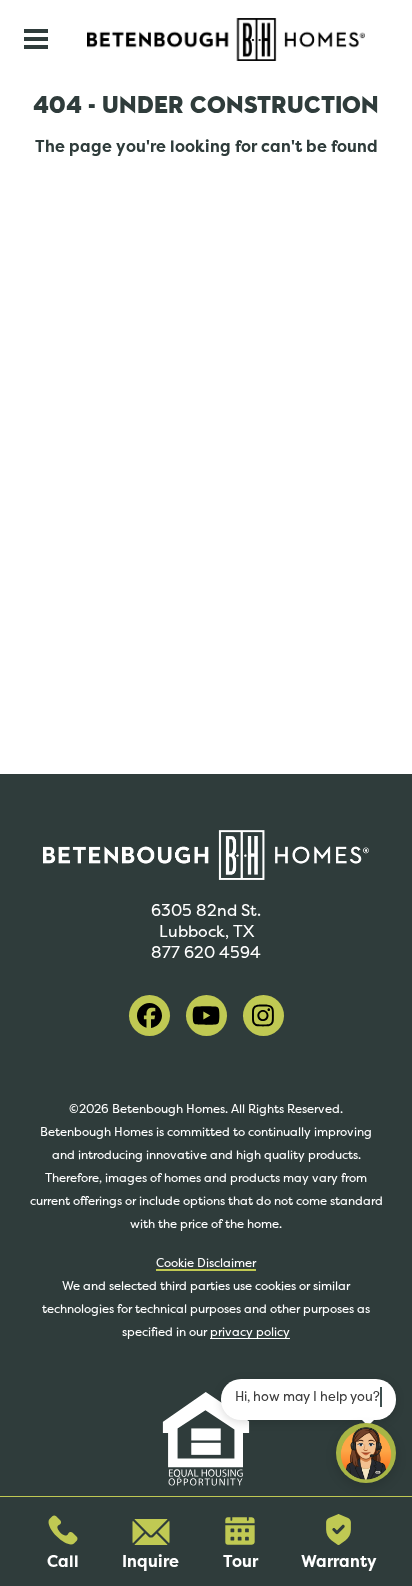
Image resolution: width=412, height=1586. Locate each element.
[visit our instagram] (263, 1015)
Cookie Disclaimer (206, 1263)
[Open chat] (366, 1453)
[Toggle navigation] (36, 39)
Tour (240, 1561)
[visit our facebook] (149, 1015)
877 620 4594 (206, 952)
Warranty (339, 1561)
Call (63, 1561)
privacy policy (250, 1332)
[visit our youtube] (206, 1015)
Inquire (150, 1561)
